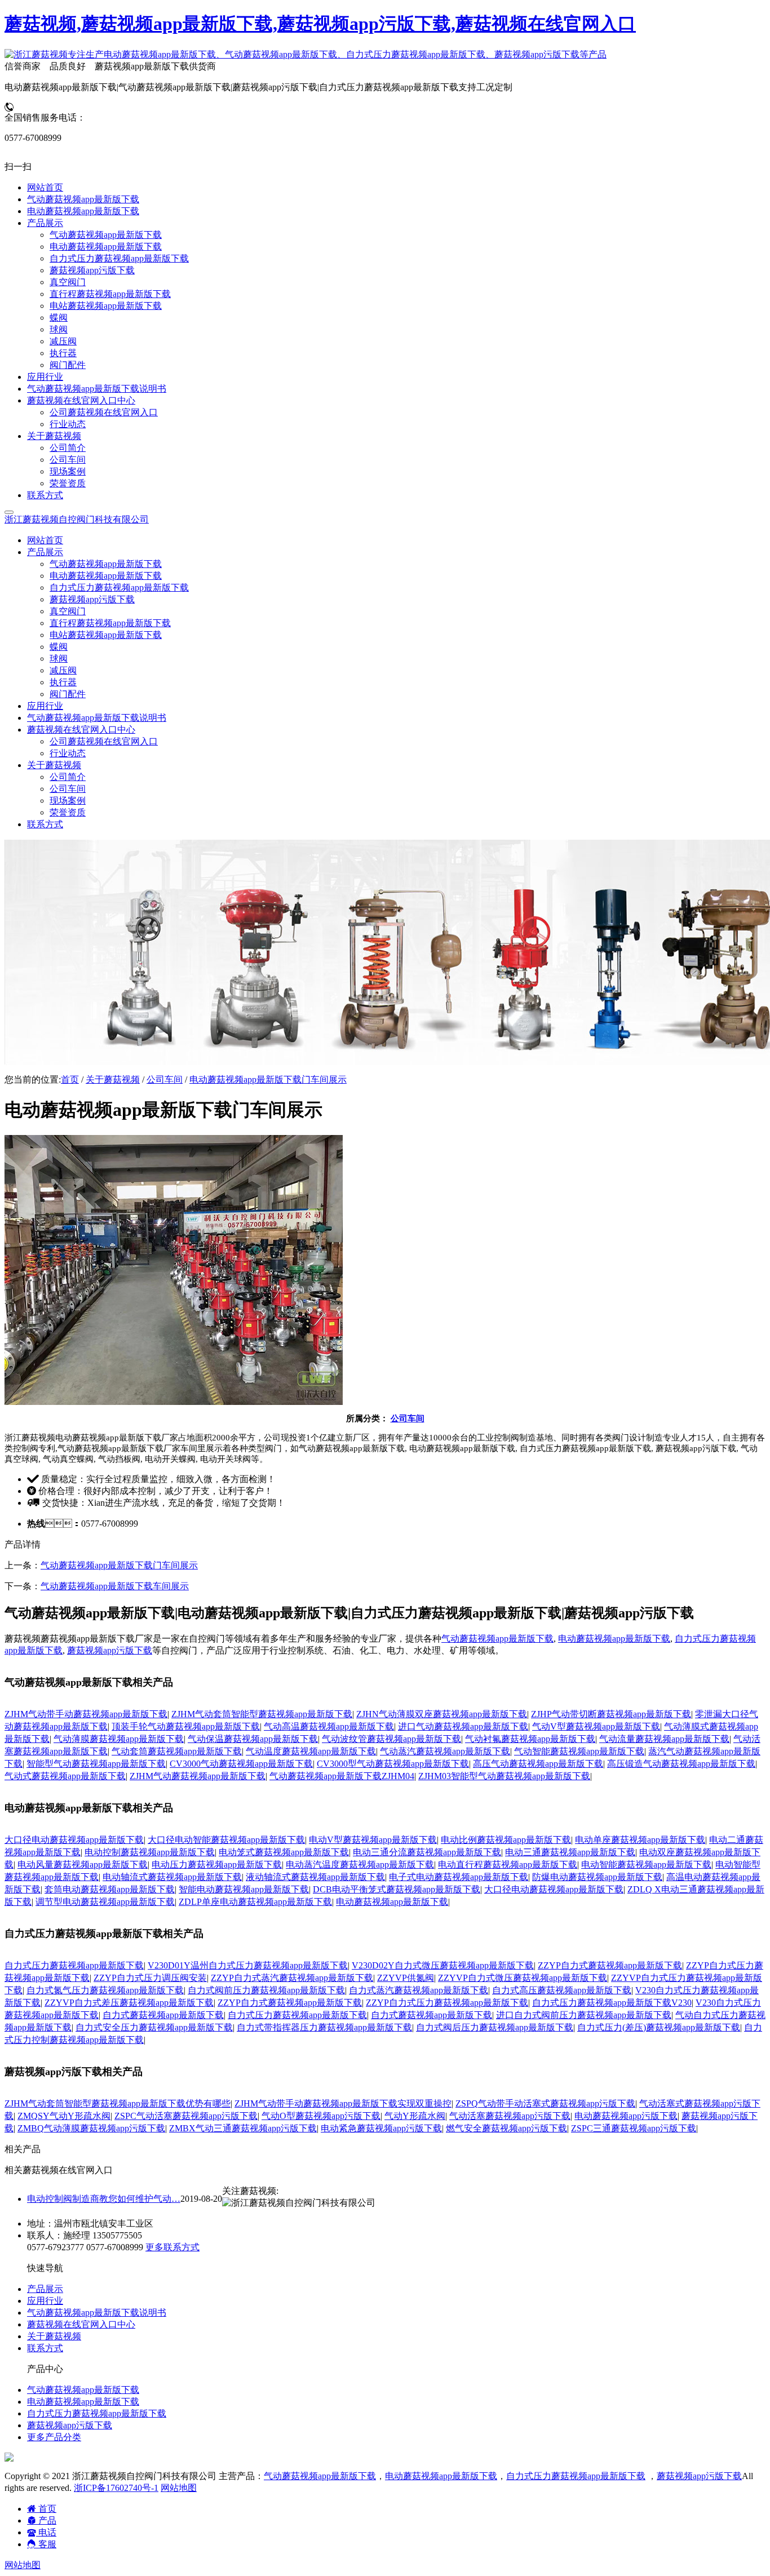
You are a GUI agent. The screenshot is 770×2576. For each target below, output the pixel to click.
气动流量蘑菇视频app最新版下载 (664, 1739)
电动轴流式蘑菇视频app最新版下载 (172, 1877)
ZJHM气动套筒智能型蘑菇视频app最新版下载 (262, 1714)
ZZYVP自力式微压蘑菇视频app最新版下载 (523, 1978)
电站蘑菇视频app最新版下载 (106, 635)
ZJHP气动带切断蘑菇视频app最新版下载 (611, 1714)
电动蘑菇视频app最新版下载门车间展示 (268, 1079)
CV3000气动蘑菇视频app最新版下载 (241, 1764)
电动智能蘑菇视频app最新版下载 (646, 1865)
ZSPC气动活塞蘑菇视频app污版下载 (186, 2116)
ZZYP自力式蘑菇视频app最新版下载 (610, 1965)
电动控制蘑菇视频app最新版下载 (150, 1852)
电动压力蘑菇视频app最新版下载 (217, 1865)
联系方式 (45, 824)
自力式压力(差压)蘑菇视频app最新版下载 (659, 2027)
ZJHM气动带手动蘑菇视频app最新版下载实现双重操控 (343, 2103)
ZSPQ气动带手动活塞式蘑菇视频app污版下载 (545, 2103)
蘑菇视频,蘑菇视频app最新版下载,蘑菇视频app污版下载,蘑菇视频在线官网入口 (320, 24)
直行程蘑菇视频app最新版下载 (110, 623)
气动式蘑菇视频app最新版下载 (65, 1776)
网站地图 (179, 2488)
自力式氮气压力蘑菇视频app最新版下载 (105, 1990)
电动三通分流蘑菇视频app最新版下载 (427, 1852)
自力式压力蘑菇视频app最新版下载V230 (612, 2003)
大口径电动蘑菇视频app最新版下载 (74, 1840)
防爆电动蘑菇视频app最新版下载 (597, 1877)
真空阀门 (68, 611)
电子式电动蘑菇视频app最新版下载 (459, 1877)
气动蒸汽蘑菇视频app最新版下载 (445, 1751)
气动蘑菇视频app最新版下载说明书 (97, 718)
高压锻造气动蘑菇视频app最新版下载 (681, 1764)
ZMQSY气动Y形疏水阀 (64, 2116)
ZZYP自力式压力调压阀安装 (150, 1978)
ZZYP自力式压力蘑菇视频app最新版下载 (447, 2003)
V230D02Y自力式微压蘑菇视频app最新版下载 (443, 1965)
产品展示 (45, 2289)
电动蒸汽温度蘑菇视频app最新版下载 (360, 1865)
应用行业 (45, 706)
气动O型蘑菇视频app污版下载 (321, 2116)
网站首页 (45, 540)
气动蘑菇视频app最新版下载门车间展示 (119, 1565)
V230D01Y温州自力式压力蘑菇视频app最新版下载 (248, 1965)
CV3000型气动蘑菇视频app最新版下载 (393, 1764)
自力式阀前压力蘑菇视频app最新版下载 (266, 1990)
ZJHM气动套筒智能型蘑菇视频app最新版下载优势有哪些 (118, 2103)
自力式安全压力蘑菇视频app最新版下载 (154, 2027)
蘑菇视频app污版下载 (92, 599)
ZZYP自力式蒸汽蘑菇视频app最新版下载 (292, 1978)
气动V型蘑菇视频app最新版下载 (596, 1726)
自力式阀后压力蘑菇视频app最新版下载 (495, 2027)
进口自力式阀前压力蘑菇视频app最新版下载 (584, 2015)
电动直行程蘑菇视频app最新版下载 (508, 1865)
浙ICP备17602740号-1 (116, 2488)
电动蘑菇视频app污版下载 (626, 2116)
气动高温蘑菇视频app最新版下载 (329, 1726)
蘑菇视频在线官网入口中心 (81, 2324)
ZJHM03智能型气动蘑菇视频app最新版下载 (504, 1776)
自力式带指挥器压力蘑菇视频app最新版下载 (324, 2027)
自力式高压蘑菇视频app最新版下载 (562, 1990)
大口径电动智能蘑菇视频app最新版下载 (226, 1840)
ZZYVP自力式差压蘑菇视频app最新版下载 (129, 2003)
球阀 (59, 659)
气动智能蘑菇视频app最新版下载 (579, 1751)
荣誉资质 (68, 812)
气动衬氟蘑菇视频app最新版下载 (530, 1739)
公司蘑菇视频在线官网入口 (104, 741)
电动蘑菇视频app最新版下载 (106, 576)
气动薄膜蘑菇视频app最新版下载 (119, 1739)
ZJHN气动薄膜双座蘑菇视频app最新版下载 (442, 1714)
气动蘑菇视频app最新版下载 (106, 564)
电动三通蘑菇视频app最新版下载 (570, 1852)
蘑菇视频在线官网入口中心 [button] (81, 730)
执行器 (63, 682)
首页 (70, 1079)
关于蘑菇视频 (113, 1079)
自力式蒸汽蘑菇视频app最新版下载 (419, 1990)
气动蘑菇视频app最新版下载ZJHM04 (342, 1776)
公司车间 (68, 789)
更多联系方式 (172, 2247)
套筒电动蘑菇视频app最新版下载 (110, 1889)
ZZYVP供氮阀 (406, 1978)
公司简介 (68, 777)
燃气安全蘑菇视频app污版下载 (506, 2128)
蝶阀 (59, 647)
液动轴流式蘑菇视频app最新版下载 (315, 1877)
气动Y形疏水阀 (415, 2116)
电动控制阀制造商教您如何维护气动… (104, 2199)
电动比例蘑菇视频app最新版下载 (506, 1840)
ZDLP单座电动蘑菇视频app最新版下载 (255, 1902)
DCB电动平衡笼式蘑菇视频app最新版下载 (397, 1889)
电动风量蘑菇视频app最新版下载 (83, 1865)
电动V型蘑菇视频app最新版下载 (373, 1840)
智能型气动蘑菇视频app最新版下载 (96, 1764)
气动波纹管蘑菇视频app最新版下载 (391, 1739)
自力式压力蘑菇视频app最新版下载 (119, 588)
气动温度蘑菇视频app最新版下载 (311, 1751)
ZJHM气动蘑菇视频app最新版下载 (198, 1776)
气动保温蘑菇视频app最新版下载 (253, 1739)
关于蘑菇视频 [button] (54, 765)
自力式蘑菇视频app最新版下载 (163, 2015)
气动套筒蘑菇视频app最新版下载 (177, 1751)
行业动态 (68, 753)
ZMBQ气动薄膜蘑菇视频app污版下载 (91, 2128)
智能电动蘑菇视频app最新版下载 (244, 1889)
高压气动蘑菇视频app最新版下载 (538, 1764)
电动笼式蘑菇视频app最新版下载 (284, 1852)
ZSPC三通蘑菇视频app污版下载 (634, 2128)
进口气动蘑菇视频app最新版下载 (463, 1726)
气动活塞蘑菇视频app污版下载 (510, 2116)
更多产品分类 (54, 2437)
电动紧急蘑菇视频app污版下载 (381, 2128)
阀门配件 (68, 694)
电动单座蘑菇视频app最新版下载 (640, 1840)
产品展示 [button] (45, 552)
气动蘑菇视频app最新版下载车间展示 (115, 1586)
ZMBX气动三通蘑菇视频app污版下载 (243, 2128)
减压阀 (63, 670)
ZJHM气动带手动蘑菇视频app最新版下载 (86, 1714)
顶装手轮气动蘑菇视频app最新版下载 (186, 1726)
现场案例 (68, 801)
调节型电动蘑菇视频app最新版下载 (105, 1902)
